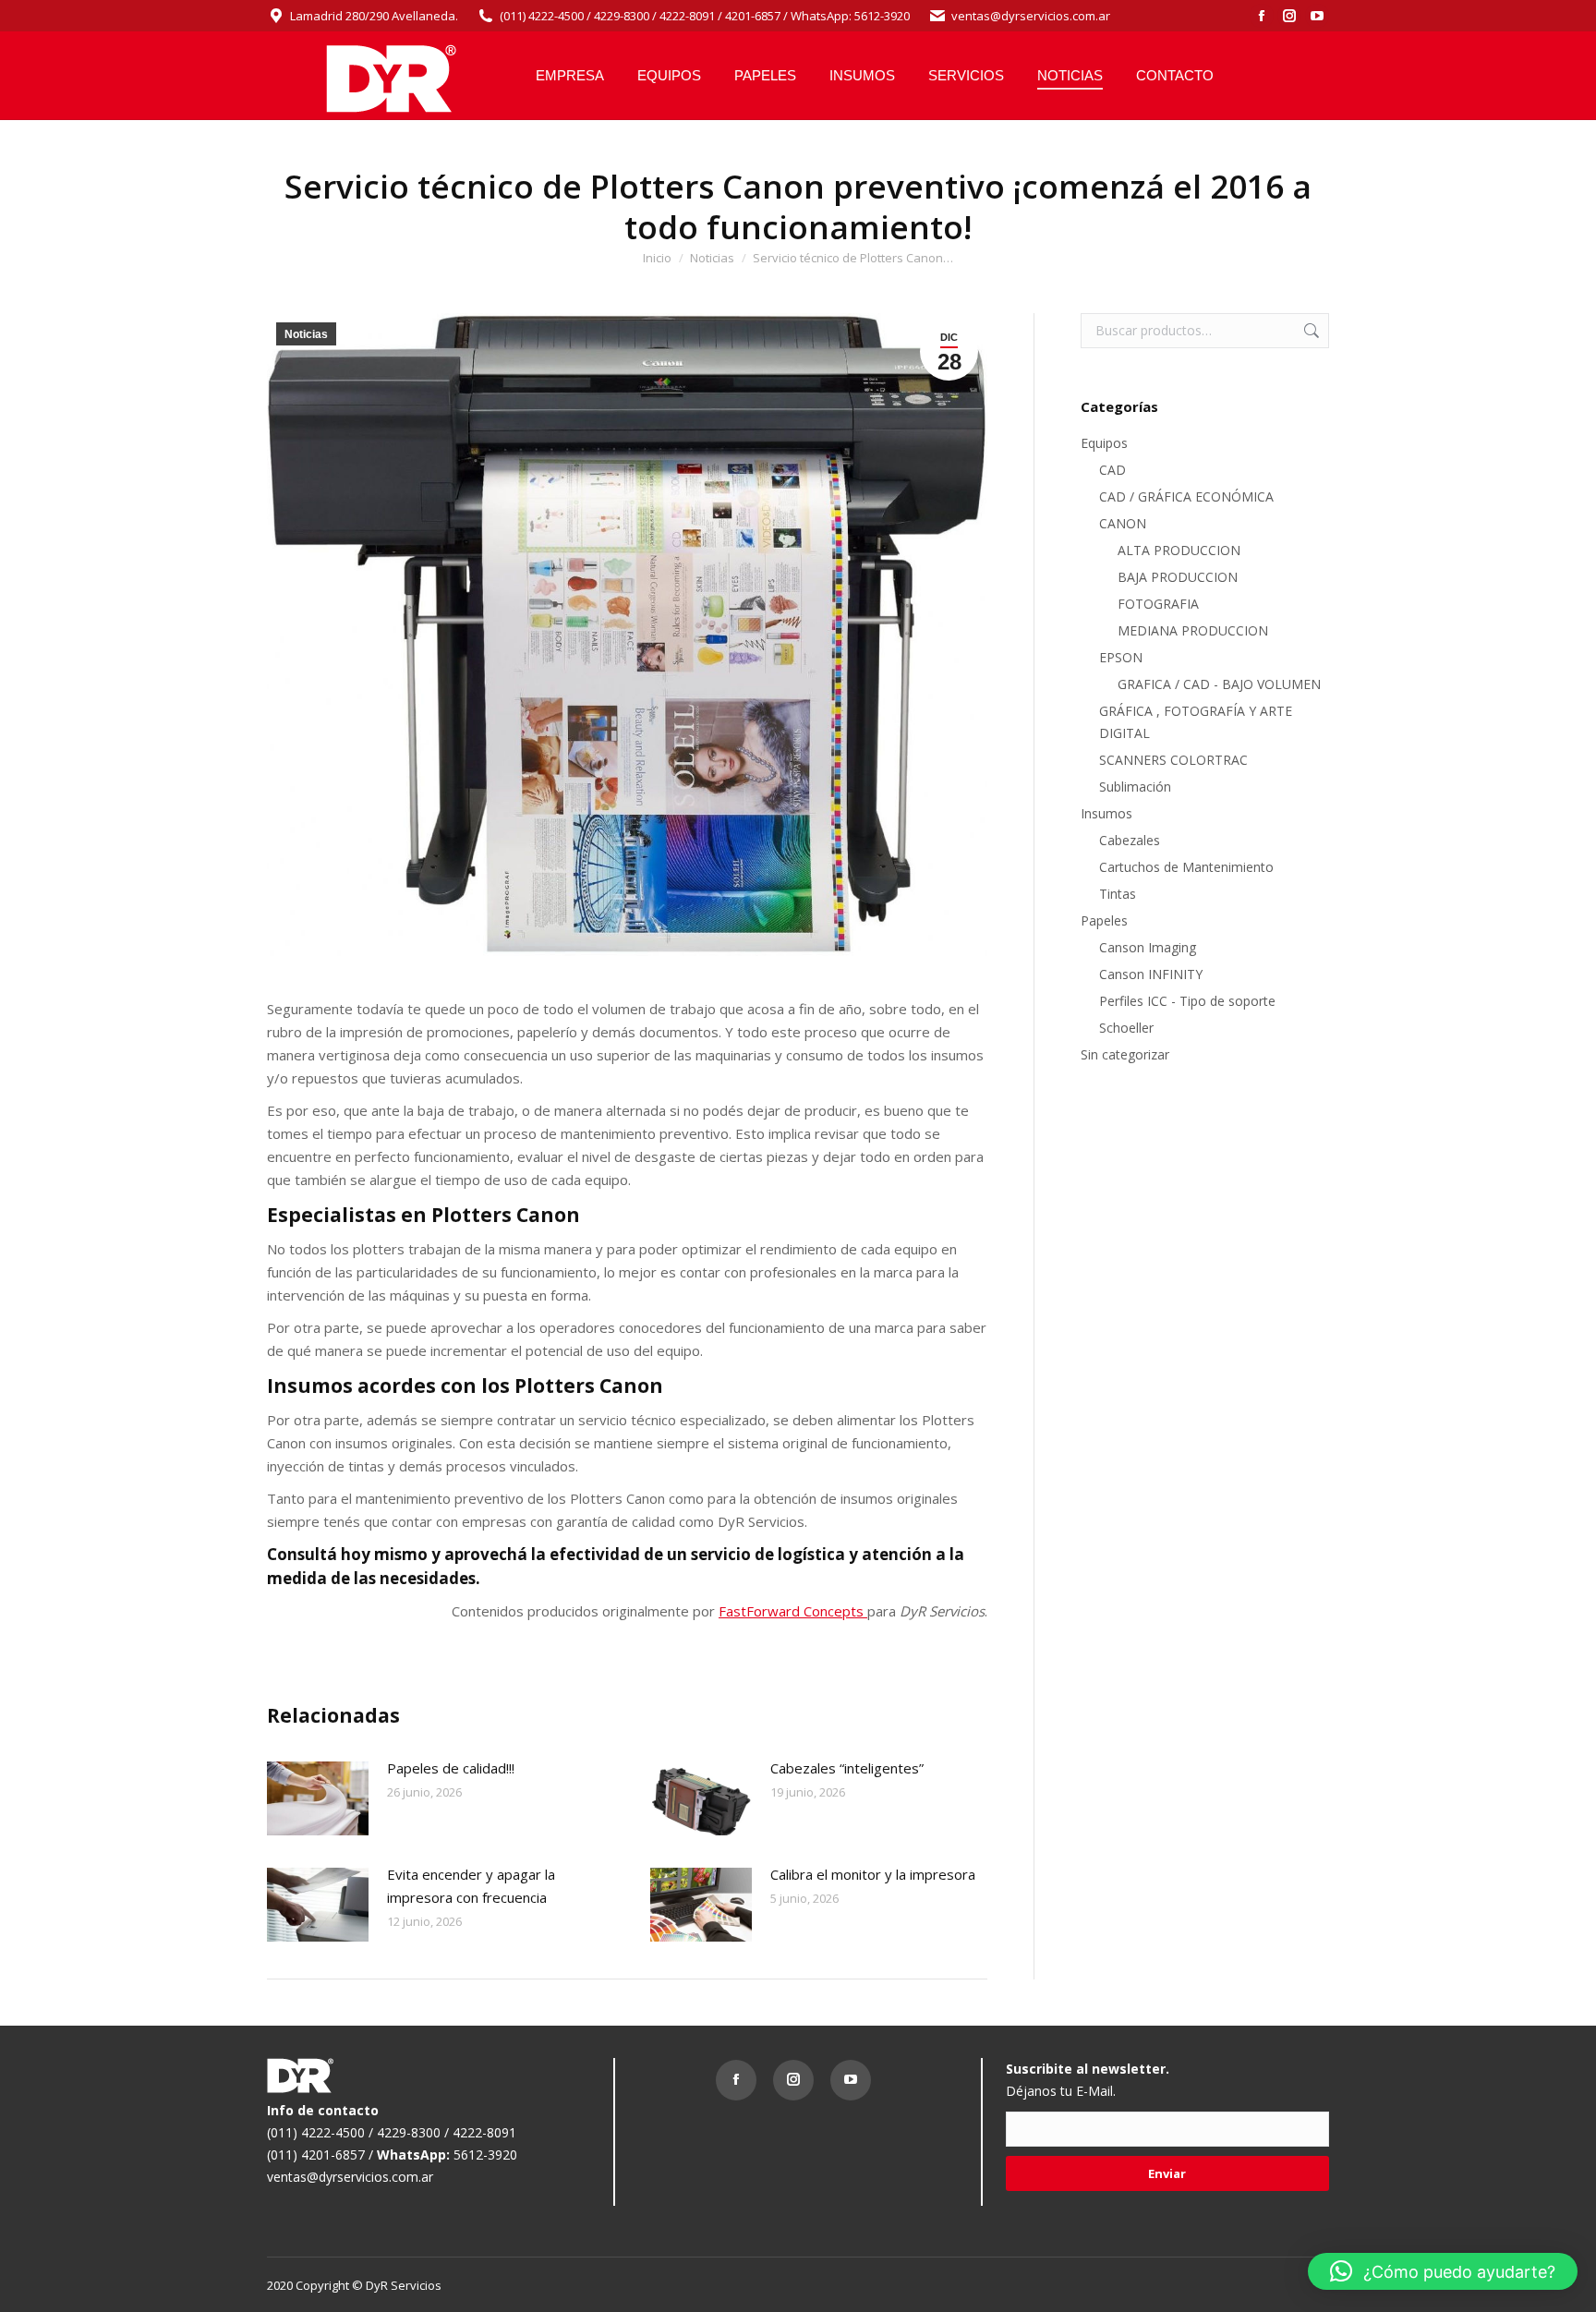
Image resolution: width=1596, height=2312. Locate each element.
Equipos (1104, 443)
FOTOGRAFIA (1158, 604)
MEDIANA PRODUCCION (1193, 630)
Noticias (306, 334)
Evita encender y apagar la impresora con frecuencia (471, 1886)
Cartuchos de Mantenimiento (1186, 867)
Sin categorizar (1125, 1054)
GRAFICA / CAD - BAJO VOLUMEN (1219, 684)
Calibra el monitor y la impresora (873, 1874)
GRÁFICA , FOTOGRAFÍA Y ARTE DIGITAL (1196, 722)
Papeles (1104, 920)
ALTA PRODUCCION (1179, 550)
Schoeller (1126, 1028)
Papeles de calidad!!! (451, 1768)
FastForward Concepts (793, 1611)
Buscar (1310, 331)
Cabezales (1130, 840)
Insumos (1106, 813)
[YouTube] (855, 2085)
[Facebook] (741, 2085)
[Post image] (318, 1798)
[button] (1443, 2271)
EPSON (1121, 657)
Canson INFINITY (1151, 974)
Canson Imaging (1148, 947)
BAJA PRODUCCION (1178, 577)
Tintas (1118, 894)
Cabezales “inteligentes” (847, 1768)
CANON (1123, 523)
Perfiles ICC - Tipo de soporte (1187, 1001)
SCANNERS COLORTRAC (1173, 760)
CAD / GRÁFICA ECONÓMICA (1186, 496)
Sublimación (1135, 787)
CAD (1112, 470)
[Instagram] (798, 2085)
